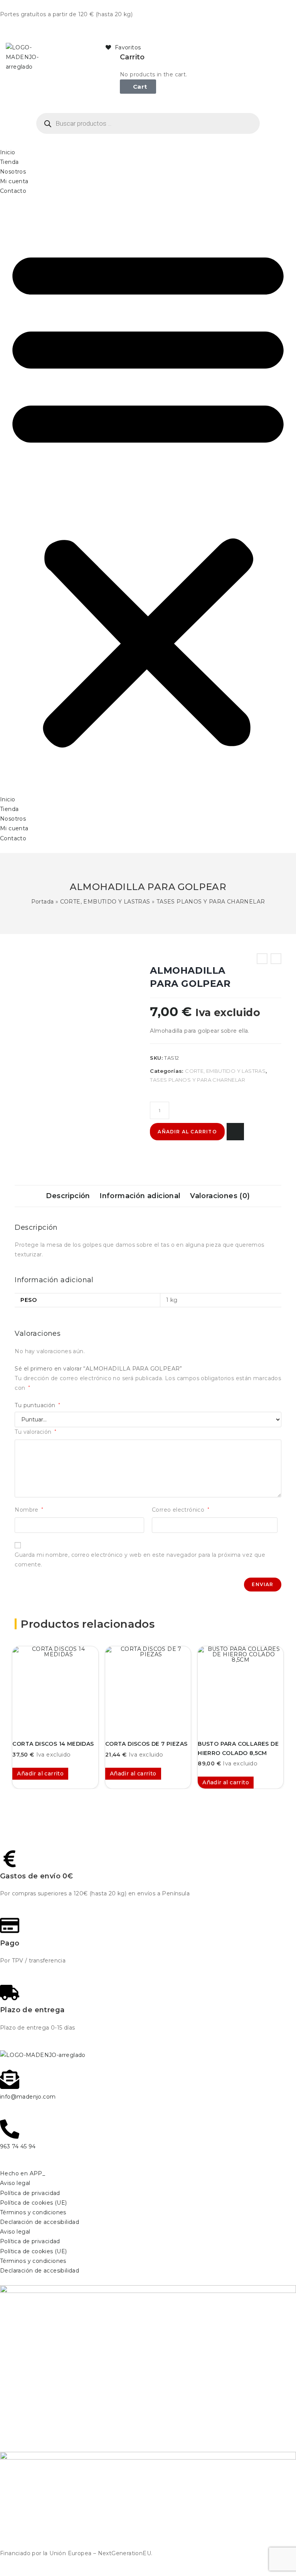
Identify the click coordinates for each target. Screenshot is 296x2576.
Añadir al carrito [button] (40, 1774)
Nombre (29, 1510)
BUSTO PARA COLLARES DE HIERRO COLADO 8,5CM (238, 1748)
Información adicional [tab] (140, 1196)
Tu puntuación (37, 1405)
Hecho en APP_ (23, 2173)
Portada (43, 902)
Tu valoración (35, 1432)
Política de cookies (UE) (34, 2203)
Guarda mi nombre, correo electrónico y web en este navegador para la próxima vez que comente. (140, 1560)
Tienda (9, 162)
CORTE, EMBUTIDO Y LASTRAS (105, 902)
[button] (148, 495)
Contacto (13, 191)
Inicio (8, 152)
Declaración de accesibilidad (40, 2222)
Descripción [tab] (68, 1196)
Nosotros (13, 172)
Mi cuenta (14, 181)
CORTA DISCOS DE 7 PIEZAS (146, 1744)
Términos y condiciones (33, 2212)
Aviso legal (15, 2183)
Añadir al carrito (187, 1132)
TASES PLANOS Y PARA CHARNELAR (211, 902)
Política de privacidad (30, 2193)
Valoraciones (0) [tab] (220, 1196)
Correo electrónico (181, 1510)
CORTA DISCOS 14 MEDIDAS (53, 1744)
